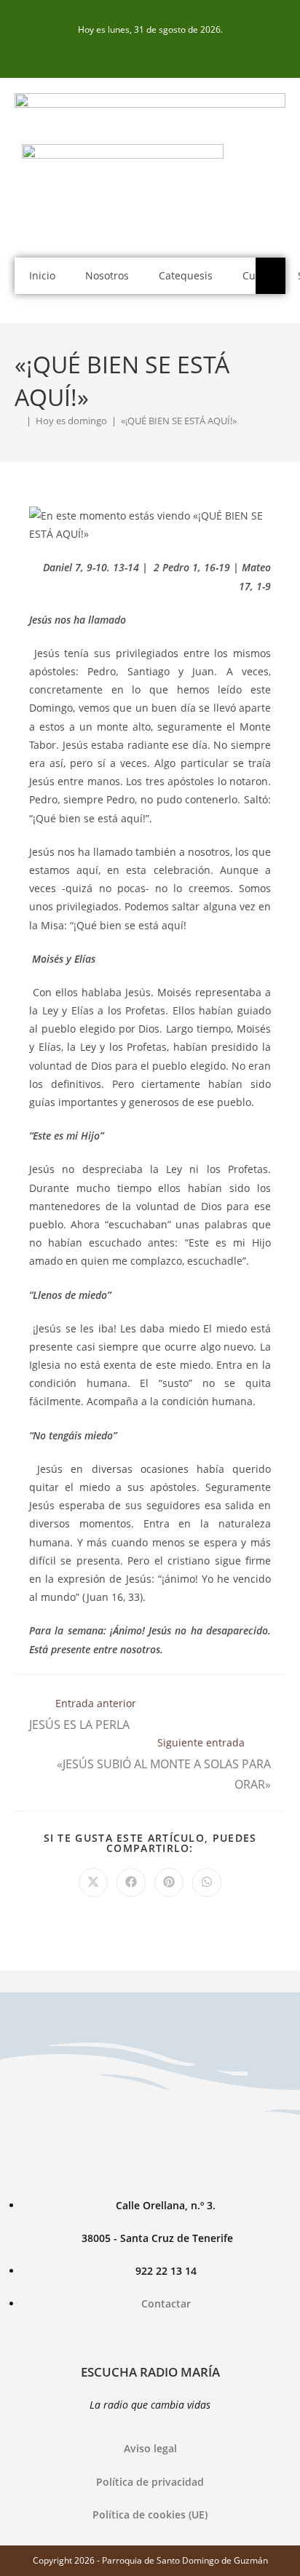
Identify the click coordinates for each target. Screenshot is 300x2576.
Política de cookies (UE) (150, 2515)
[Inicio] (18, 421)
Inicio (42, 275)
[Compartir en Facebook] (131, 1883)
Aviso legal (150, 2448)
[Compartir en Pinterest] (169, 1883)
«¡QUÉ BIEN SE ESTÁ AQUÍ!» (179, 421)
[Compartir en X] (93, 1883)
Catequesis (186, 275)
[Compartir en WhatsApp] (207, 1883)
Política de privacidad (150, 2482)
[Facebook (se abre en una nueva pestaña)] (150, 52)
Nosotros (107, 275)
